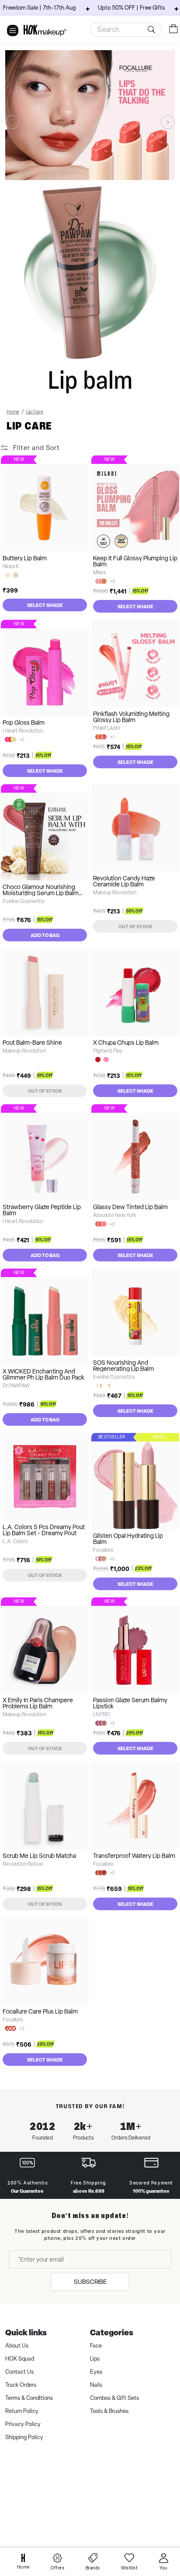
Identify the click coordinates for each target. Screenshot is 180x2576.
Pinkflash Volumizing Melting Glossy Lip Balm (131, 717)
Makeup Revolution (115, 893)
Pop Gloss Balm (24, 722)
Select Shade (45, 605)
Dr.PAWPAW (16, 1386)
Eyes (96, 2372)
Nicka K (11, 566)
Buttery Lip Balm (25, 558)
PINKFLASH (106, 728)
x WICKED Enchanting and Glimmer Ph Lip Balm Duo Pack (43, 1374)
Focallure (103, 1550)
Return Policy (22, 2411)
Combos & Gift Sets (114, 2398)
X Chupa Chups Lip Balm (126, 1043)
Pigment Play (108, 1051)
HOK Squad (20, 2359)
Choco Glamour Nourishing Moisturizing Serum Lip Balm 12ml (41, 893)
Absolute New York (115, 1215)
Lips (95, 2359)
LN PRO (102, 1714)
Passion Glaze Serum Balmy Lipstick (130, 1703)
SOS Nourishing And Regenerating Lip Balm (123, 1366)
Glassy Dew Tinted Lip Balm (130, 1207)
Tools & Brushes (109, 2411)
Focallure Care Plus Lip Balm (40, 2011)
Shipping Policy (24, 2437)
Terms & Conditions (29, 2398)
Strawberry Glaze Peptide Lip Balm (42, 1210)
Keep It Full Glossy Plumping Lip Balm (135, 561)
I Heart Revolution (23, 731)
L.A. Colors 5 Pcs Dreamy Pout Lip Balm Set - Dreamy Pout (44, 1530)
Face (96, 2346)
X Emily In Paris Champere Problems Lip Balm (38, 1703)
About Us (17, 2346)
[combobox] (126, 30)
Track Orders (21, 2385)
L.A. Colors (15, 1541)
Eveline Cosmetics (24, 901)
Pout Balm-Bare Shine (32, 1043)
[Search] (153, 30)
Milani (99, 572)
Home (13, 412)
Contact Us (19, 2372)
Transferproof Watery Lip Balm (134, 1856)
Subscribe (90, 2282)
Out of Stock (135, 926)
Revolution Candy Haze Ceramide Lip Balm (124, 881)
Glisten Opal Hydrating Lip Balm (128, 1539)
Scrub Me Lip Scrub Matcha (39, 1856)
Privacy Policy (23, 2424)
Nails (96, 2385)
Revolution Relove (23, 1864)
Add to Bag (45, 935)
